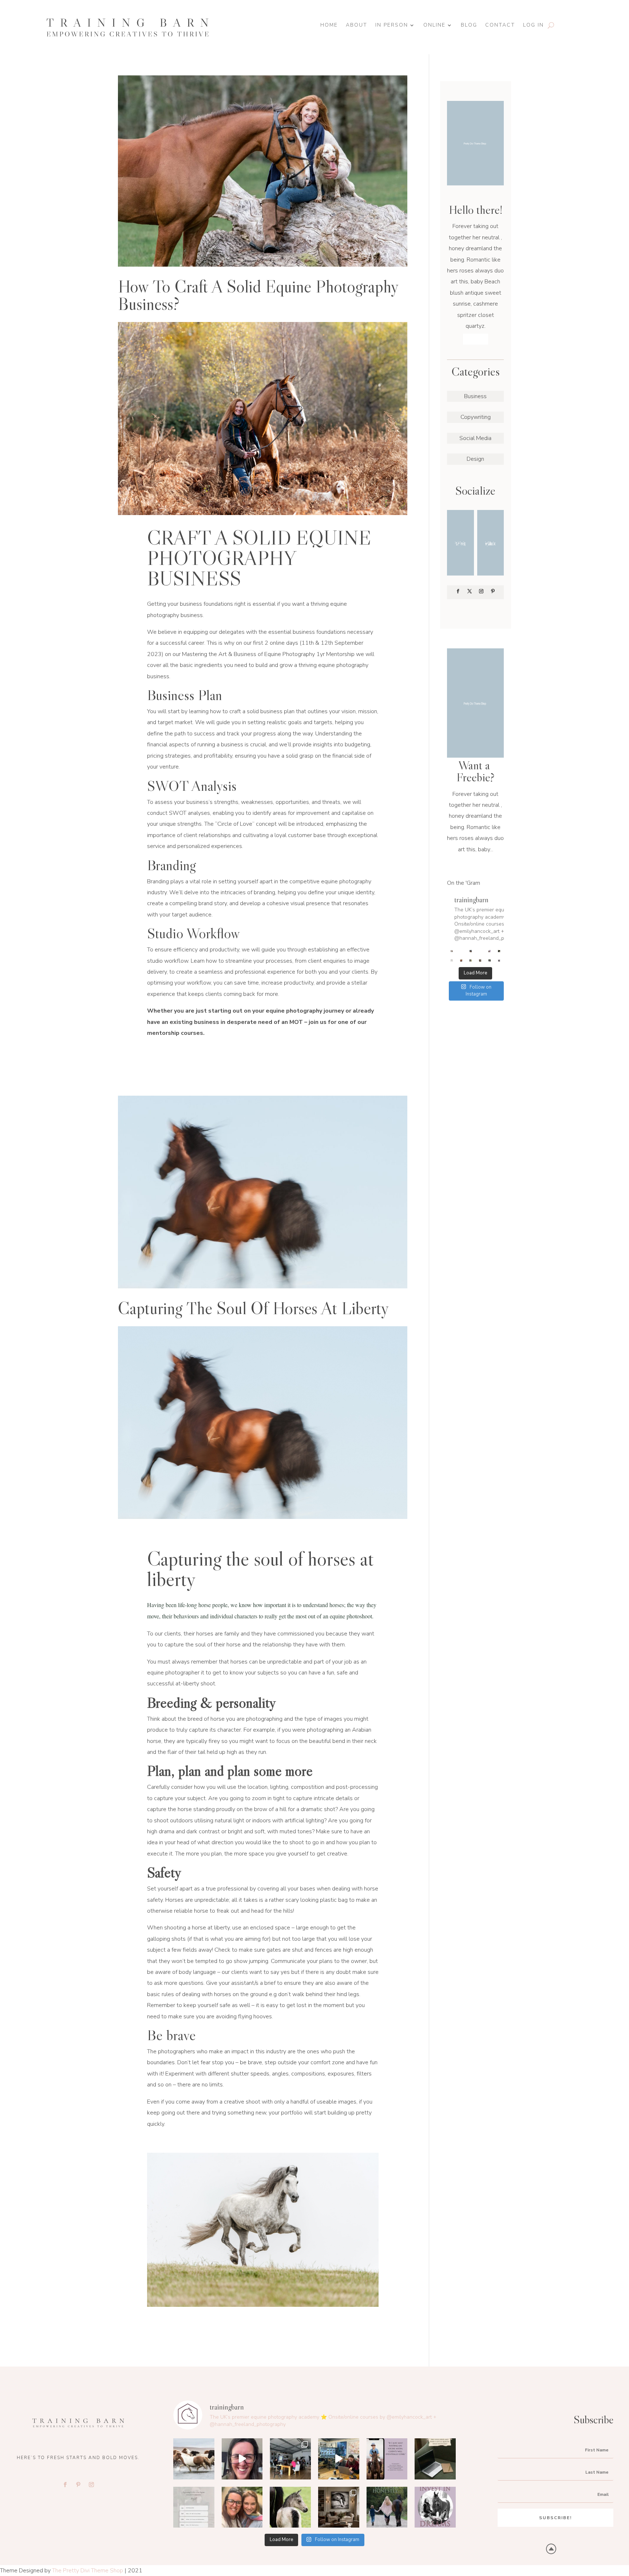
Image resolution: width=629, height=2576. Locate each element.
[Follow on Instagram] (481, 591)
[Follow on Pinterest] (493, 591)
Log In (533, 25)
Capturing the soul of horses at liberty (254, 1308)
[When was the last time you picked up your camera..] (452, 951)
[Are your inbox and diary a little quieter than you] (499, 951)
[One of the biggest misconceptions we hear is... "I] (490, 951)
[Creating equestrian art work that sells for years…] (480, 961)
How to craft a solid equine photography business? (258, 295)
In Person (392, 25)
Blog (469, 25)
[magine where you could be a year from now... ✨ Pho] (471, 951)
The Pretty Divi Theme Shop (88, 2571)
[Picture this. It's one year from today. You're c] (471, 961)
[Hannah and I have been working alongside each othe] (461, 961)
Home (329, 25)
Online (434, 25)
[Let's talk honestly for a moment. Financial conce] (490, 961)
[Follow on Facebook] (458, 591)
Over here (475, 862)
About (357, 25)
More (476, 339)
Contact (500, 25)
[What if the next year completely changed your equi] (480, 951)
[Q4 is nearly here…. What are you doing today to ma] (461, 951)
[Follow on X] (470, 591)
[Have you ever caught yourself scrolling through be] (499, 961)
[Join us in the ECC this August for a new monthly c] (452, 961)
